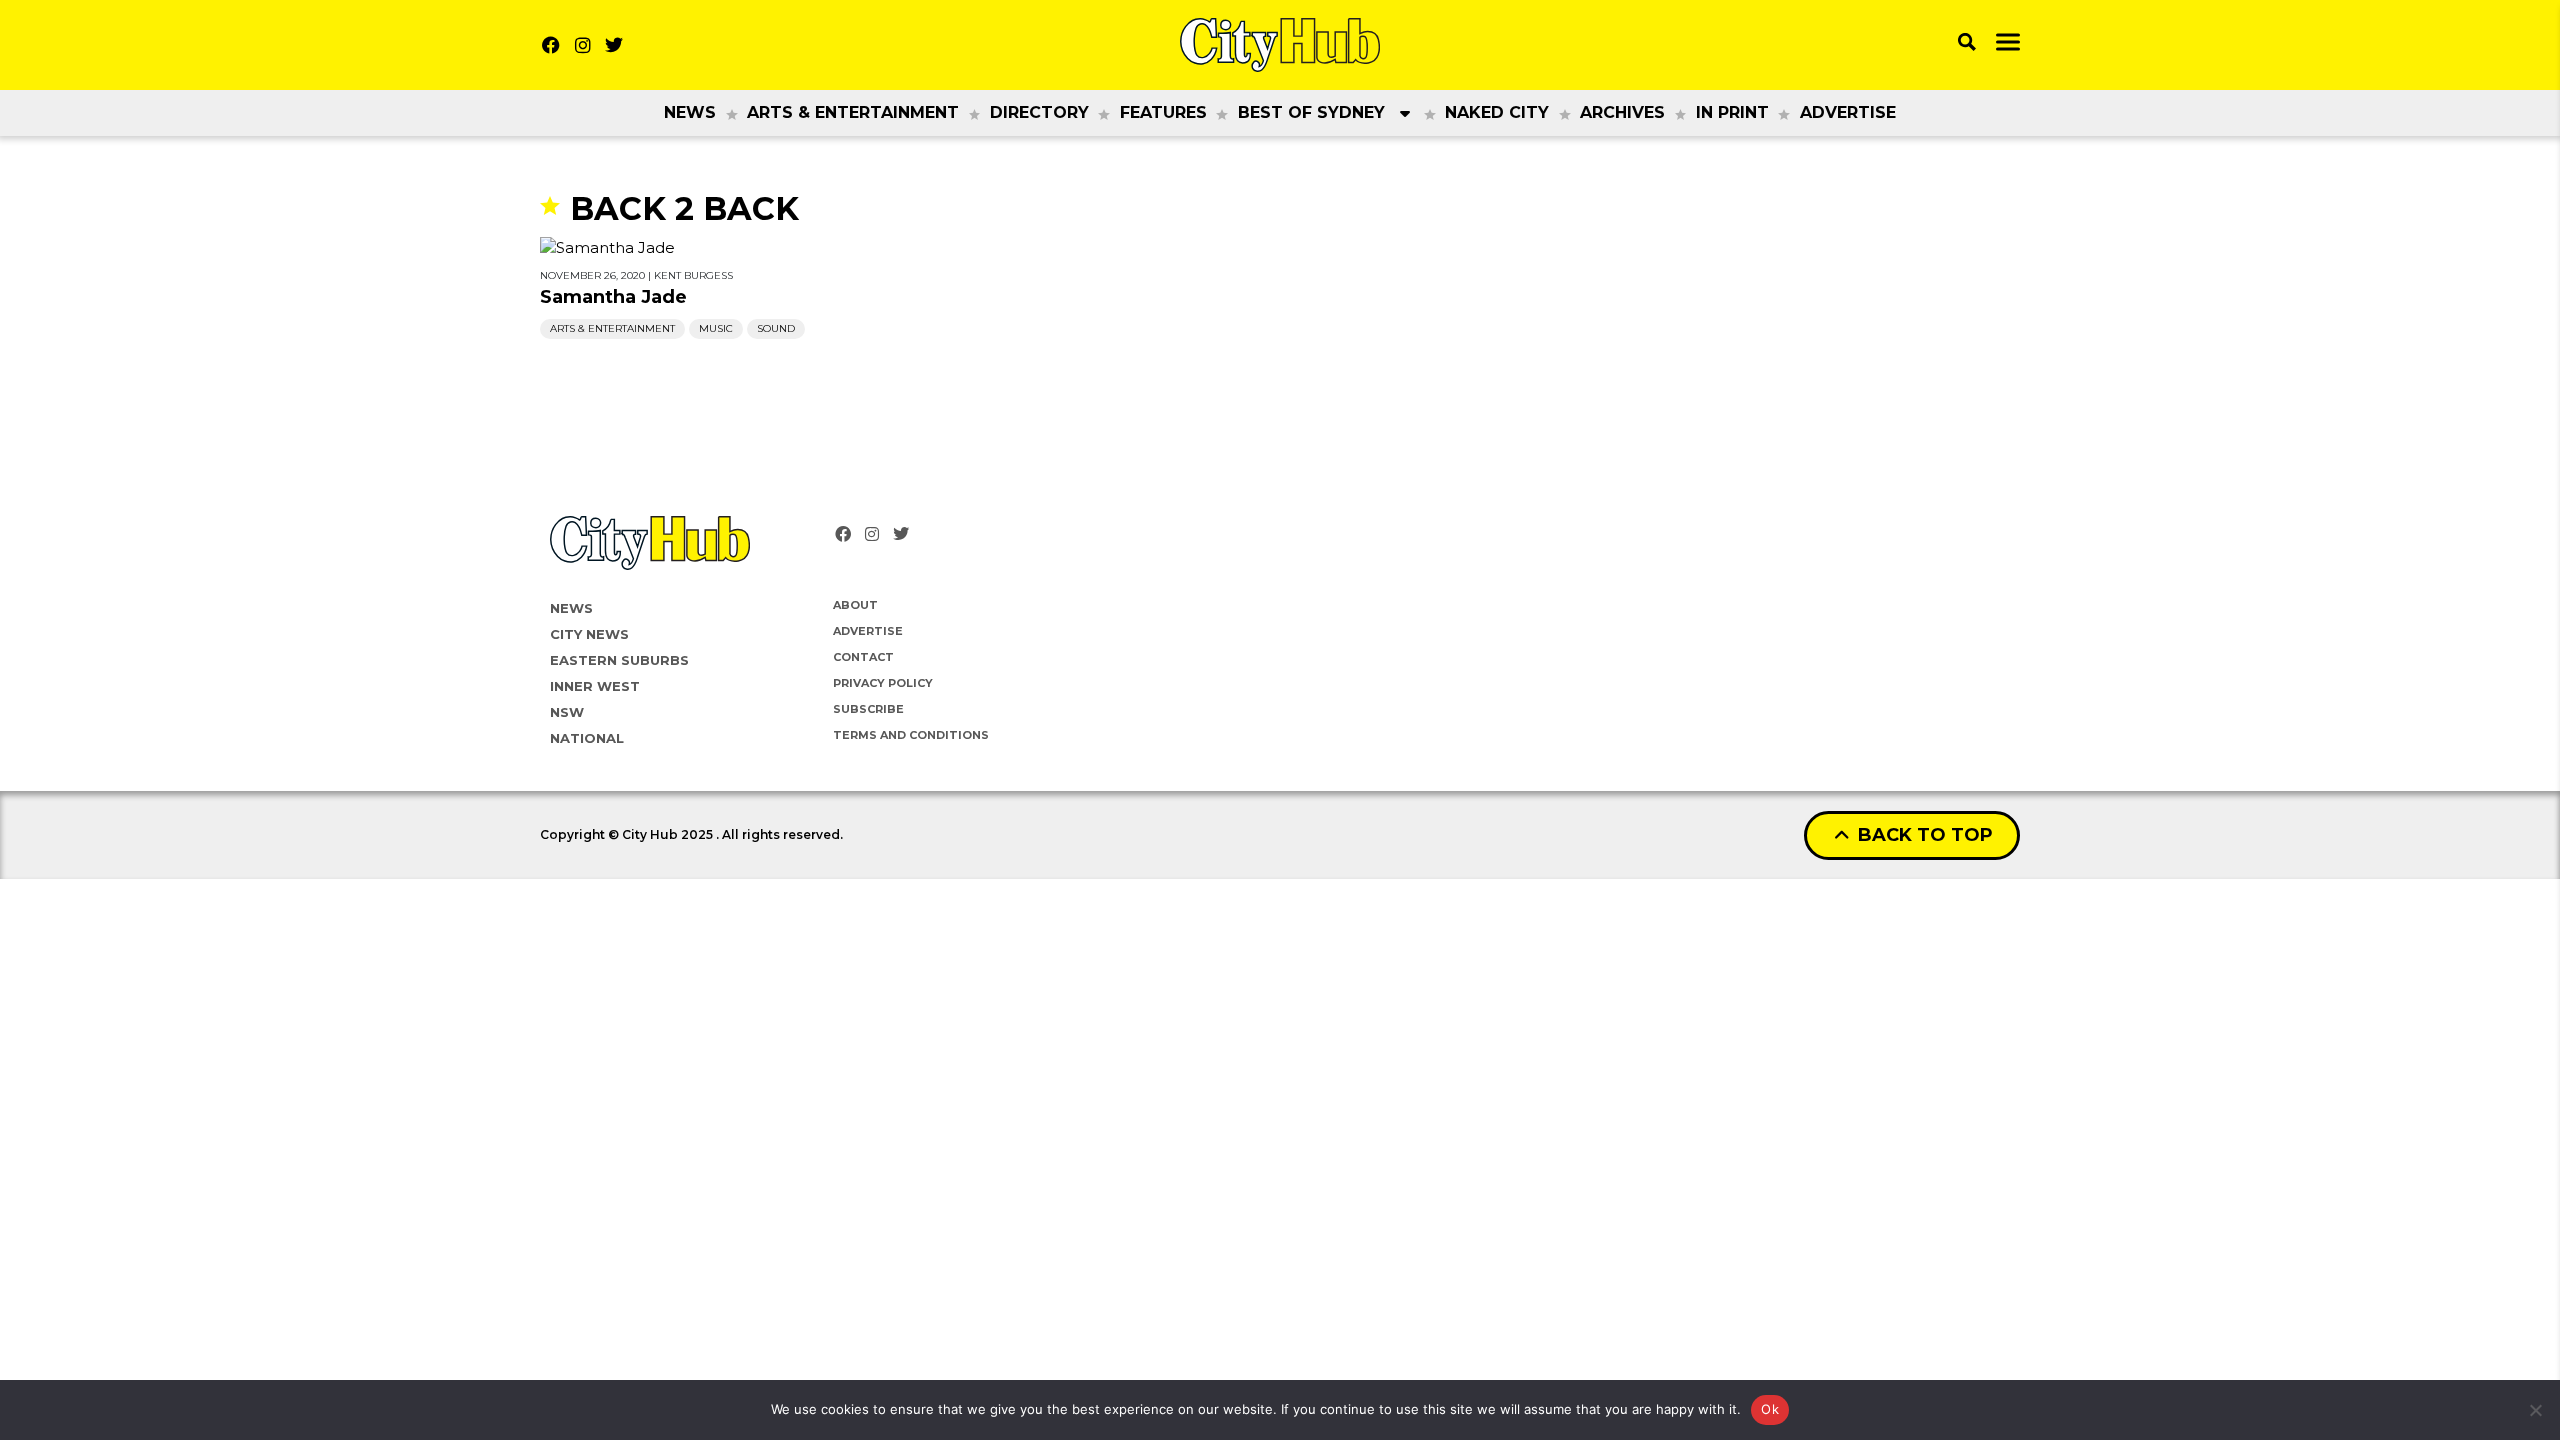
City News (589, 634)
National (587, 738)
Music (716, 328)
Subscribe (868, 709)
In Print (1732, 112)
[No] (2535, 1410)
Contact (863, 657)
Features (1163, 112)
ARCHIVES (1622, 112)
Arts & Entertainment (853, 112)
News (690, 112)
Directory (1039, 112)
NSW (567, 712)
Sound (776, 328)
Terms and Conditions (911, 735)
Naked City (1497, 112)
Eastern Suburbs (619, 660)
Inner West (595, 686)
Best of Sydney (1311, 112)
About (855, 605)
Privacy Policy (883, 683)
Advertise (1848, 112)
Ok (1770, 1409)
